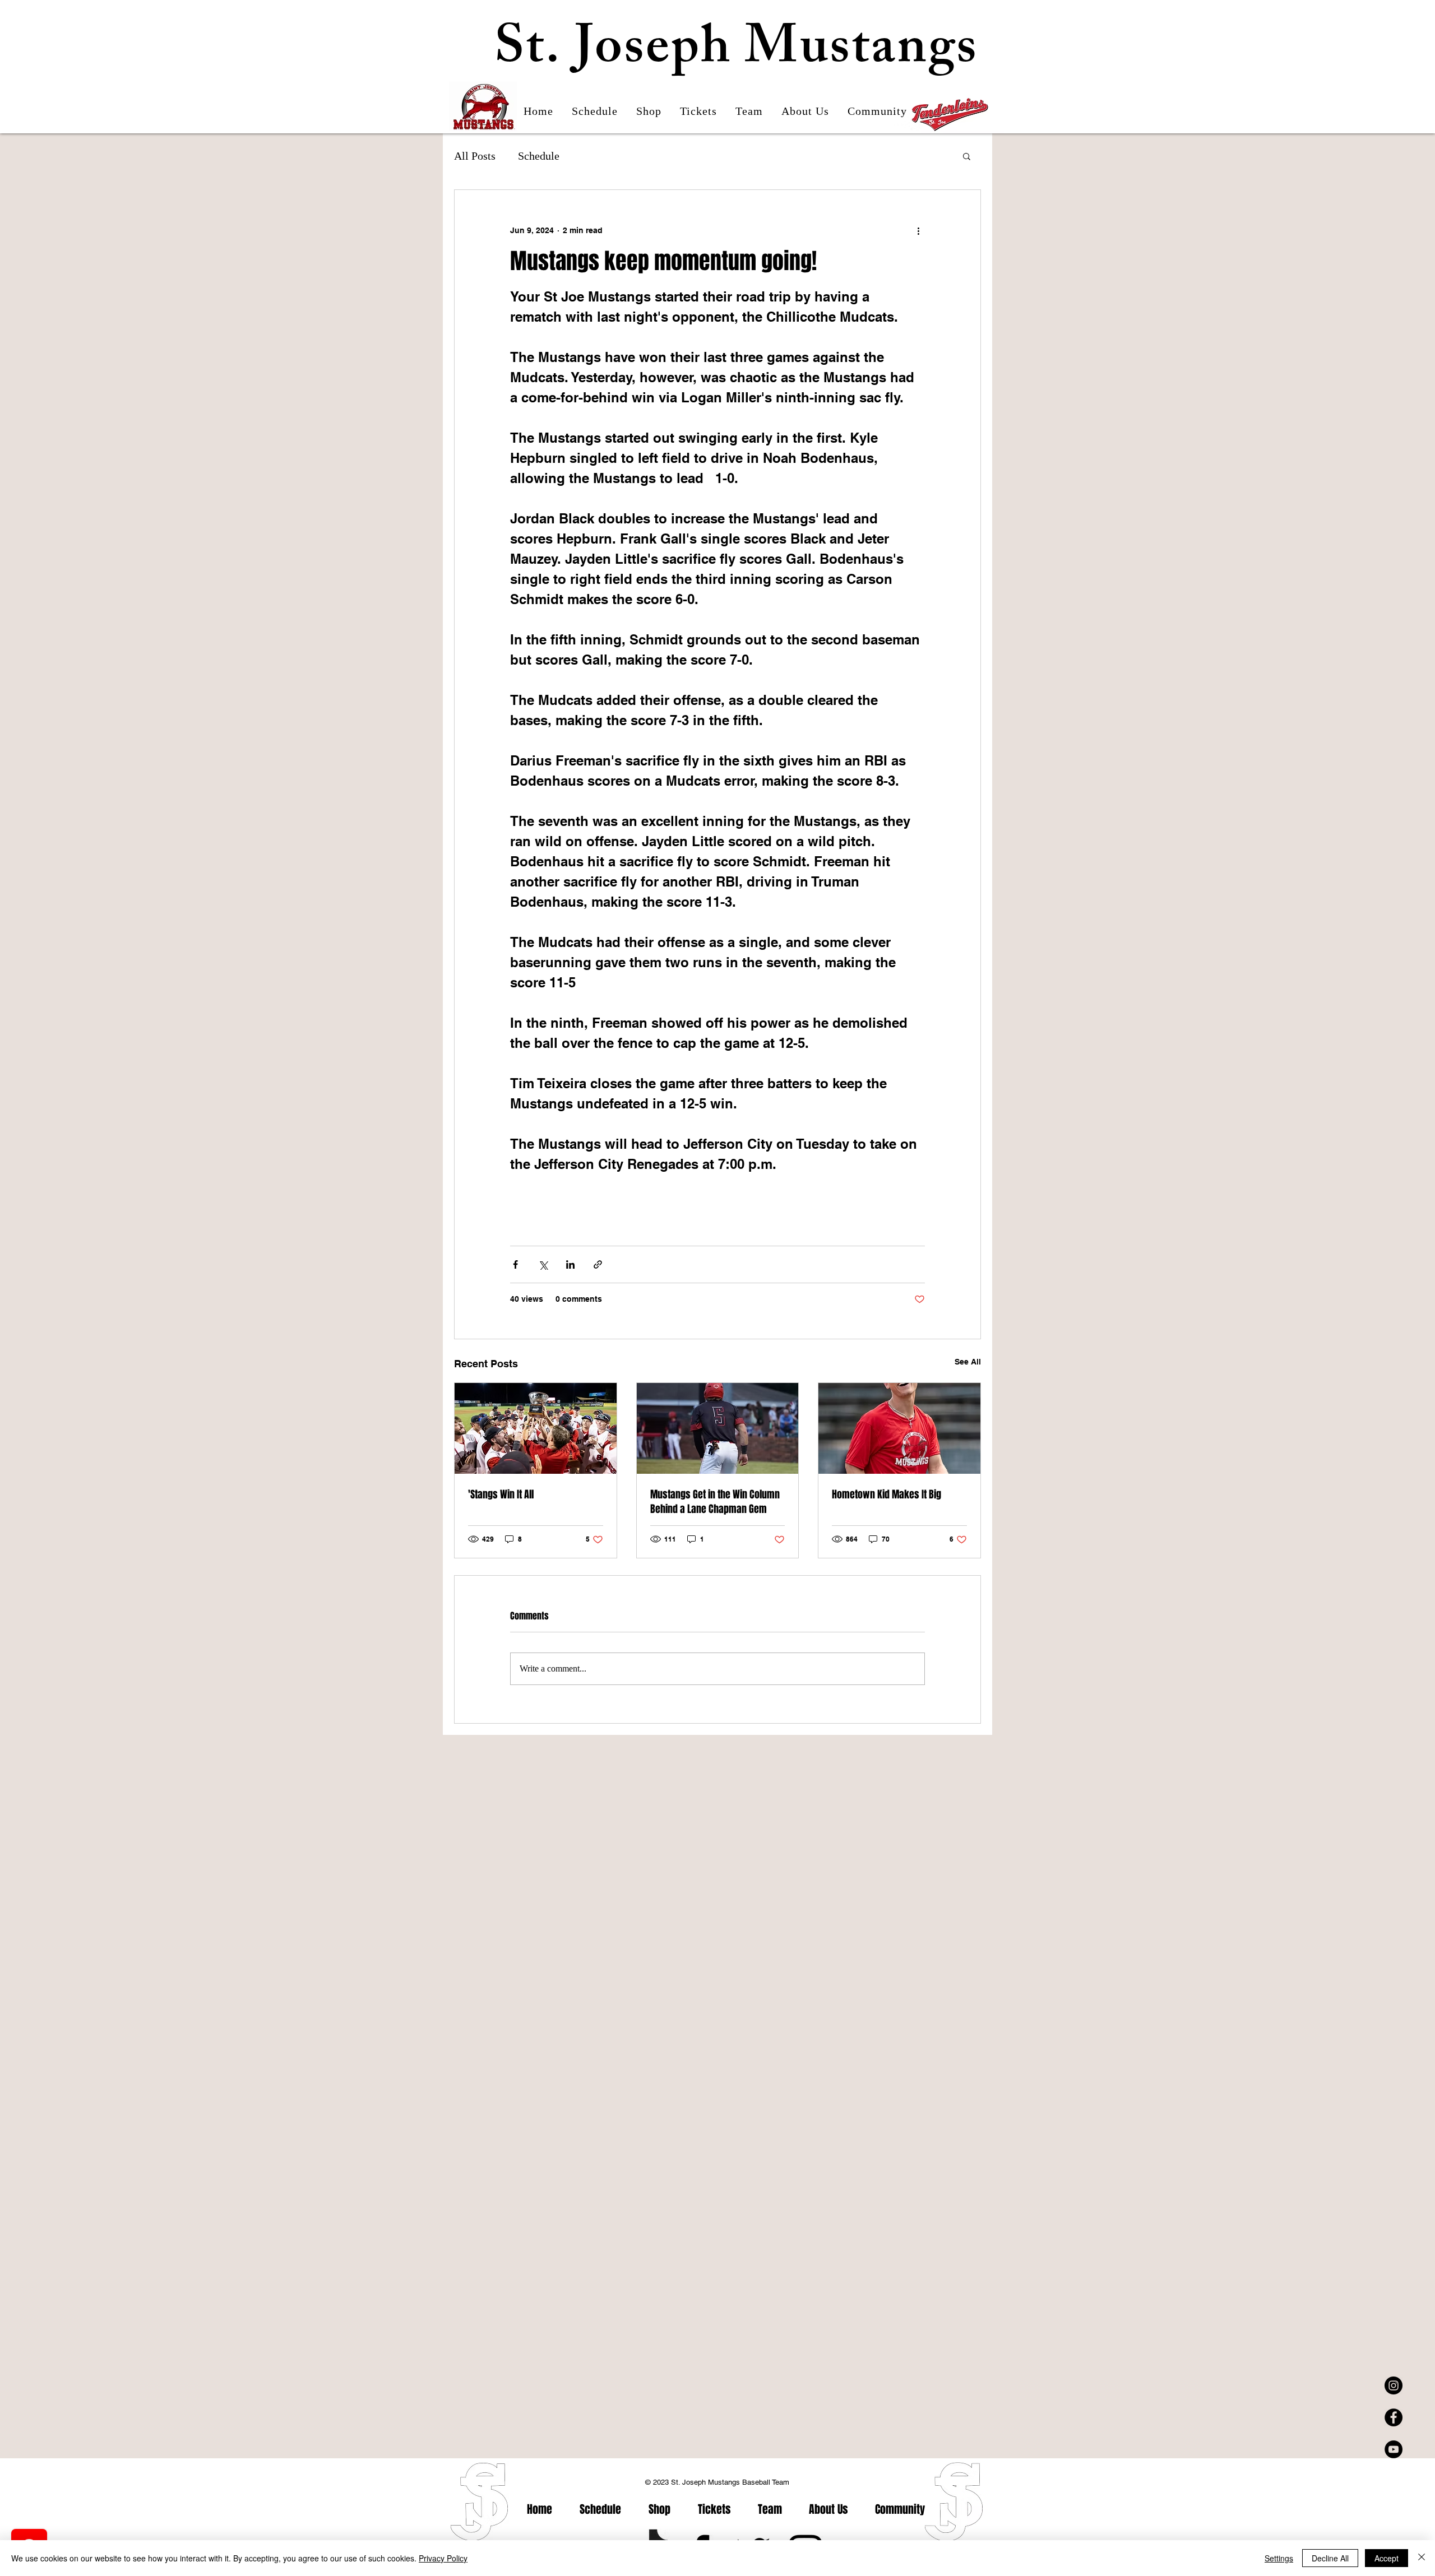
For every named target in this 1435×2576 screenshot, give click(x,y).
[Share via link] (598, 1264)
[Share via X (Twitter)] (543, 1264)
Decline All (1330, 2558)
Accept (1387, 2558)
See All (968, 1362)
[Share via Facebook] (515, 1264)
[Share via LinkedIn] (570, 1264)
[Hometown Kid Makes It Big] (899, 1428)
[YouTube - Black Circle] (1394, 2449)
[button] (967, 156)
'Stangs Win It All (501, 1494)
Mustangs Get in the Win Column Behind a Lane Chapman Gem (715, 1502)
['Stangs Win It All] (536, 1428)
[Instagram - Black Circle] (1394, 2385)
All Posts (475, 156)
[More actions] (918, 230)
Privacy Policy (443, 2558)
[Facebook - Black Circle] (1394, 2417)
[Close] (1422, 2558)
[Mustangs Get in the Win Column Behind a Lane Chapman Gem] (718, 1428)
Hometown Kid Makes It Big (887, 1494)
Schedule (539, 156)
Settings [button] (1279, 2558)
